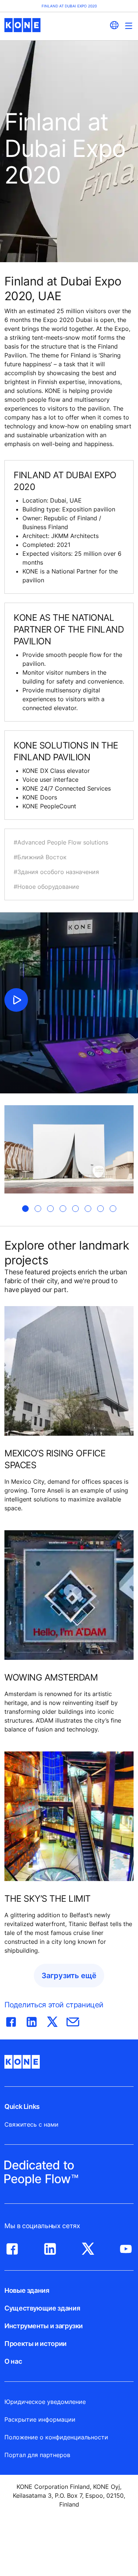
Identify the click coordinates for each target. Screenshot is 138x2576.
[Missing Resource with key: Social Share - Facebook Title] (11, 2020)
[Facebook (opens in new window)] (12, 2247)
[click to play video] (16, 1000)
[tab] (25, 1209)
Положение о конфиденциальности (56, 2437)
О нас (13, 2361)
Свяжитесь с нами (31, 2124)
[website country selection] (114, 25)
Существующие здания (42, 2308)
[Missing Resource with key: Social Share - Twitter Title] (52, 2020)
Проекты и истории (36, 2344)
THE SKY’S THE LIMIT (47, 1899)
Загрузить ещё (69, 1976)
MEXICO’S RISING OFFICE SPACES (55, 1459)
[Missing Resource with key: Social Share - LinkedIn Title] (32, 2020)
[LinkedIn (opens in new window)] (50, 2247)
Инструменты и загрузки (44, 2326)
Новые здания (27, 2290)
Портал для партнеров (37, 2455)
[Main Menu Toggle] (129, 26)
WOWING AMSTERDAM (51, 1677)
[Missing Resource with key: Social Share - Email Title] (73, 2020)
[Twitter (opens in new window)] (88, 2247)
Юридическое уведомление (45, 2402)
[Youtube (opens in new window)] (126, 2247)
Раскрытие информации (40, 2419)
